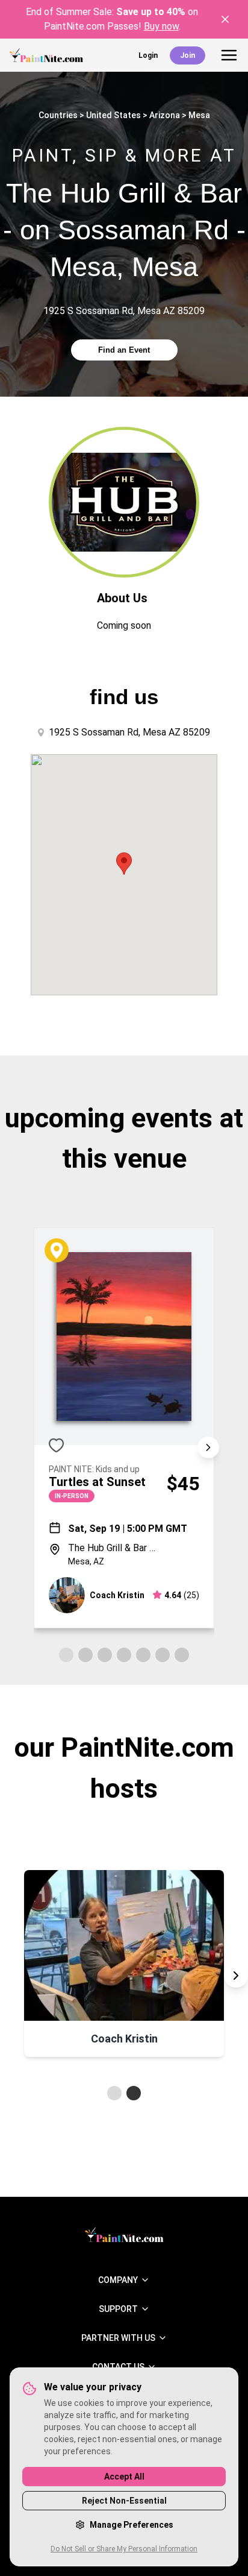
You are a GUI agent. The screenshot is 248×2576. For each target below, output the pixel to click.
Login (148, 55)
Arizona (165, 115)
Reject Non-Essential (124, 2501)
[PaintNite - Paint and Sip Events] (46, 55)
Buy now (161, 26)
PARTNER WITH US (118, 2338)
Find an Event (124, 350)
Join (188, 55)
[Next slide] (208, 1447)
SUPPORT (118, 2309)
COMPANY (118, 2280)
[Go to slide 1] (114, 2093)
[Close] (225, 19)
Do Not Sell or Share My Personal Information (124, 2549)
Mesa (199, 115)
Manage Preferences (132, 2525)
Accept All (124, 2477)
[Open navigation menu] (229, 55)
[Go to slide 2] (134, 2093)
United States (113, 115)
